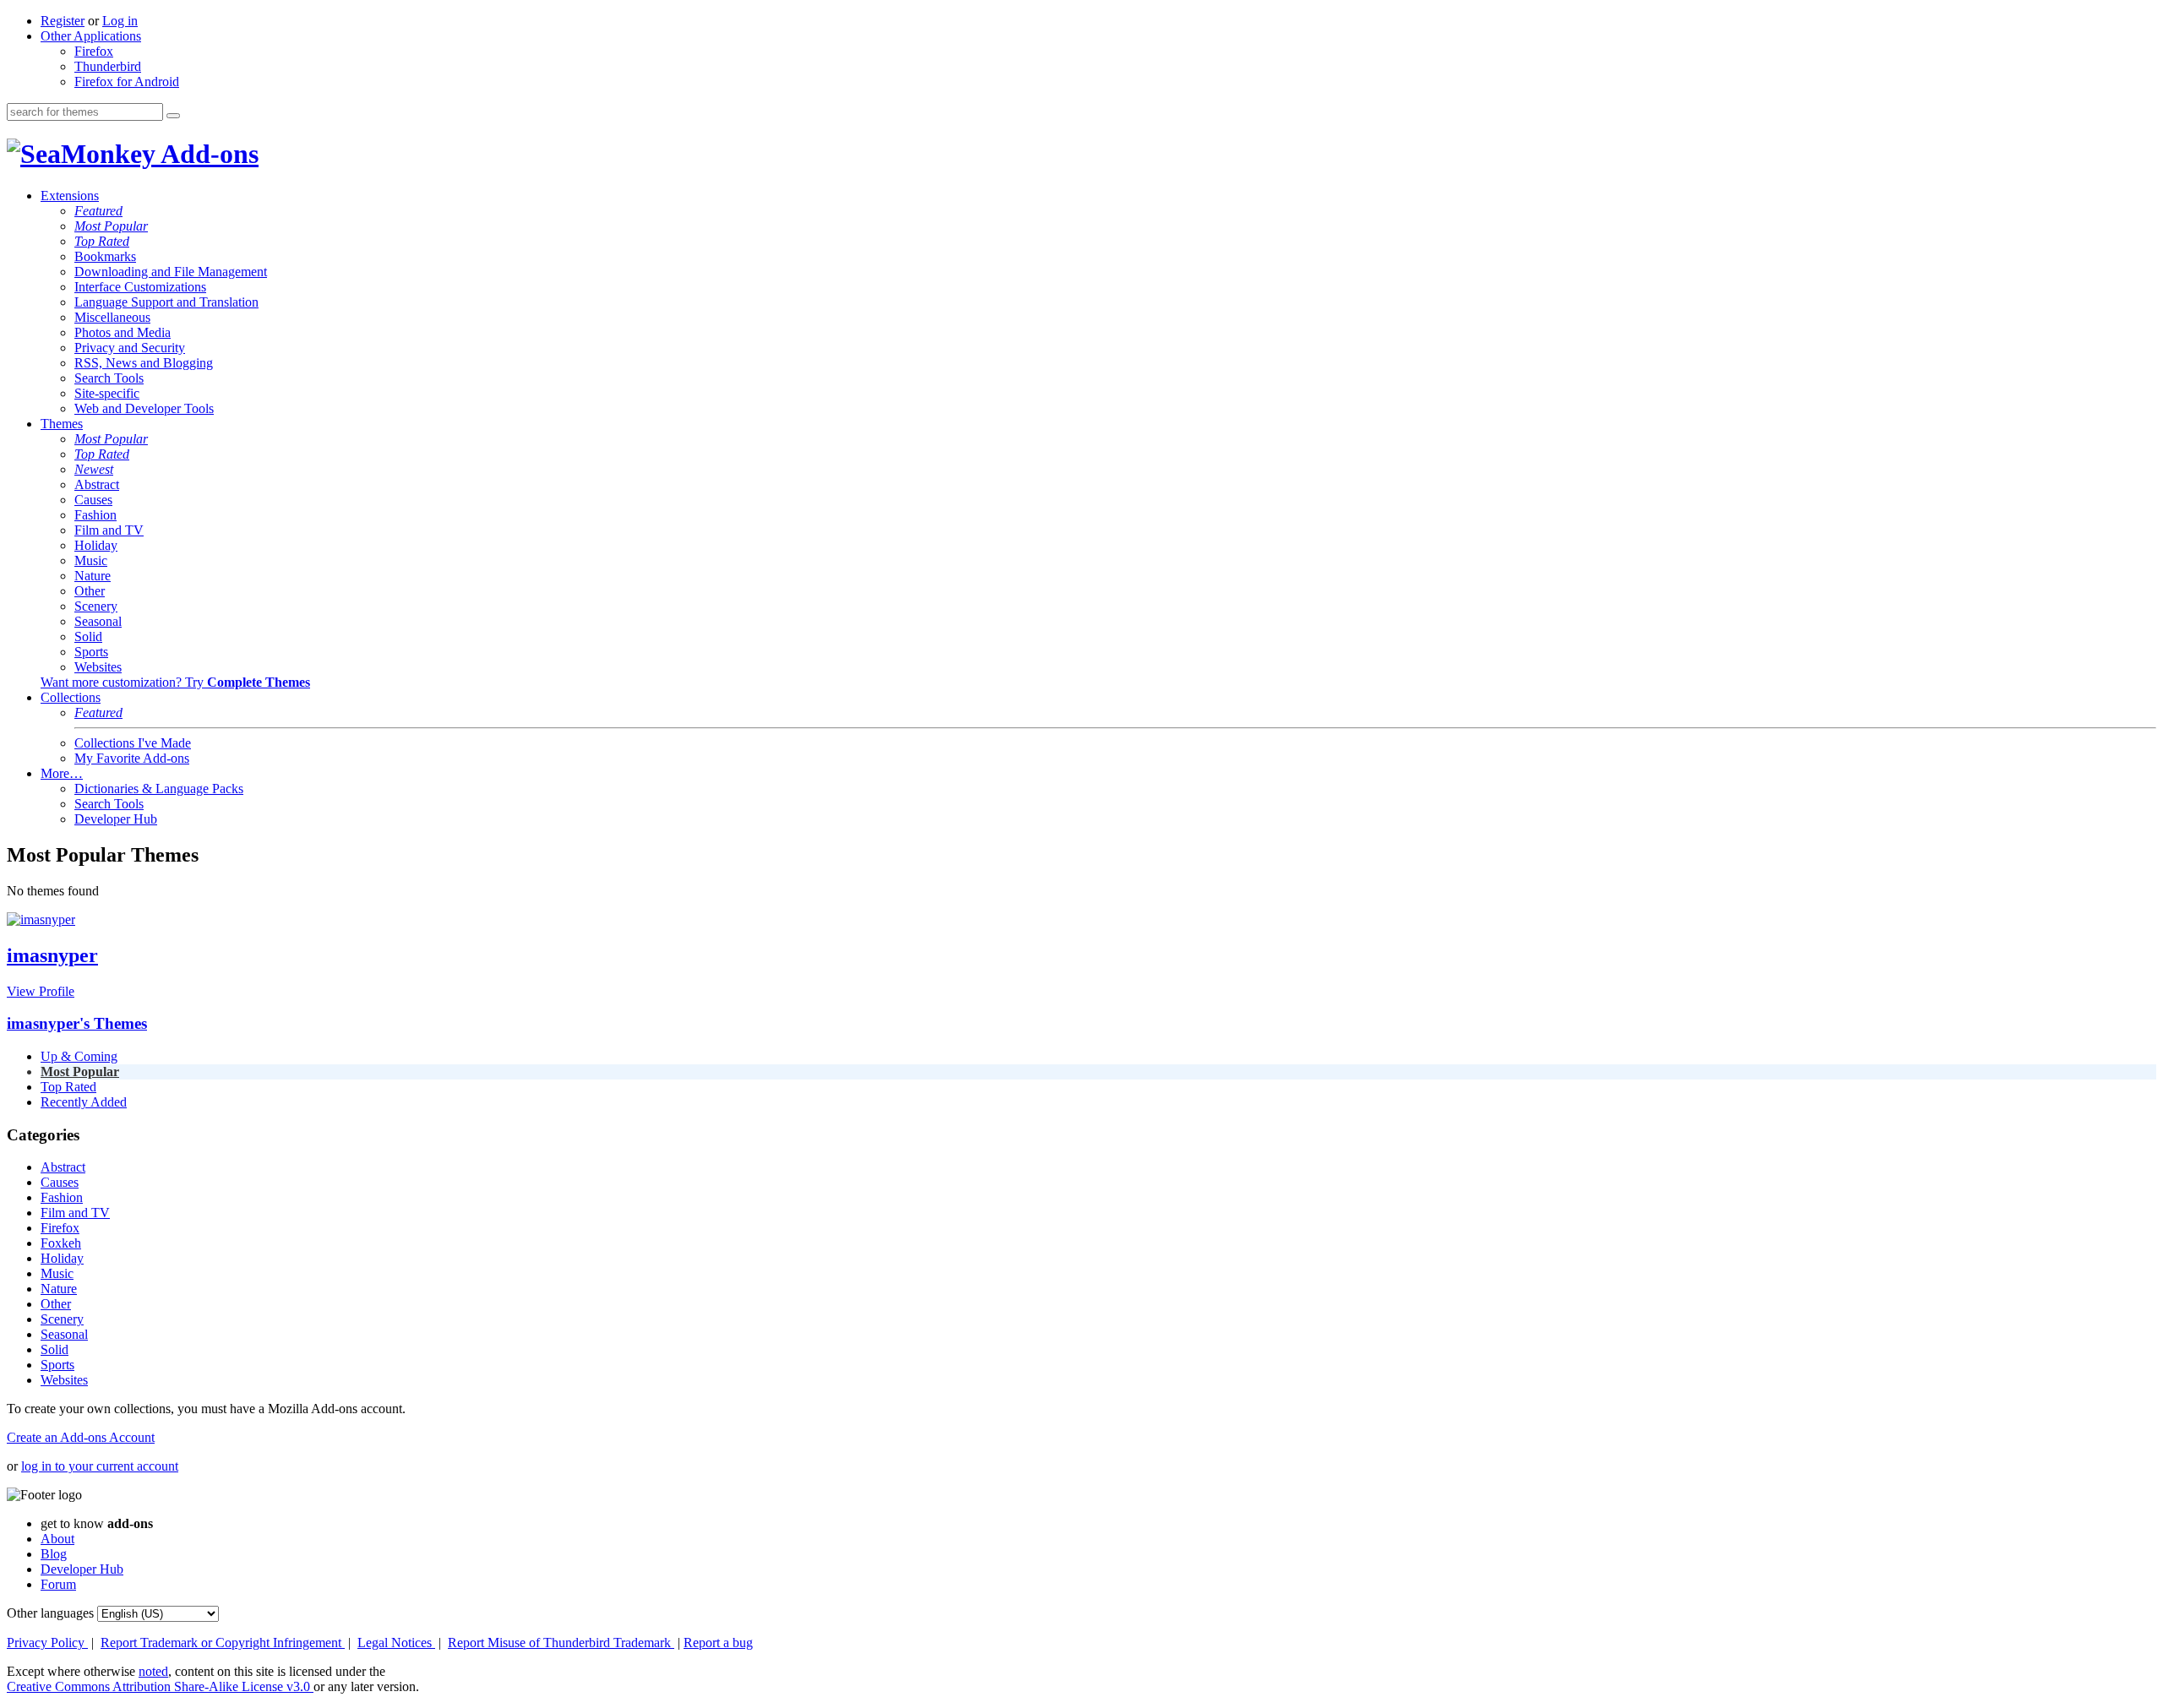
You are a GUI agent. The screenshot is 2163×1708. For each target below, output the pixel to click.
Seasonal (98, 621)
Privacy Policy (47, 1643)
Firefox (94, 51)
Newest (94, 469)
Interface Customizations (140, 287)
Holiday (96, 545)
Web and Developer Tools (144, 408)
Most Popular (111, 226)
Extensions (70, 196)
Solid (88, 636)
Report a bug (718, 1643)
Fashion (95, 515)
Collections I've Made (133, 743)
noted (153, 1671)
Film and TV (109, 530)
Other (90, 591)
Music (91, 560)
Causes (93, 500)
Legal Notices (396, 1643)
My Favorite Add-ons (132, 758)
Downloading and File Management (171, 272)
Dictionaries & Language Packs (159, 789)
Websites (98, 667)
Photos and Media (123, 332)
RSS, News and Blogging (144, 363)
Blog (54, 1554)
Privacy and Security (130, 348)
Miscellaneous (112, 317)
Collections (71, 697)
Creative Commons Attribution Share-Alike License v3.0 (160, 1686)
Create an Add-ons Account (81, 1437)
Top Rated (102, 241)
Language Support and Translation (166, 302)
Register (63, 21)
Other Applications (91, 36)
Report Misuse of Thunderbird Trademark (561, 1643)
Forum (58, 1584)
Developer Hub (116, 819)
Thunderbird (108, 66)
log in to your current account (100, 1466)
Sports (91, 652)
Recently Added (84, 1102)
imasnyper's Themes (77, 1023)
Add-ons (207, 154)
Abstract (97, 484)
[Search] (173, 116)
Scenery (96, 606)
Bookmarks (105, 256)
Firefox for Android (127, 82)
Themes (62, 424)
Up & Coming (79, 1056)
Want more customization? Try (175, 682)
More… (62, 773)
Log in (120, 21)
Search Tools (109, 378)
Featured (98, 211)
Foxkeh (61, 1243)
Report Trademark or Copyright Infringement (223, 1643)
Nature (93, 576)
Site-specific (107, 393)
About (57, 1539)
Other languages (50, 1613)
